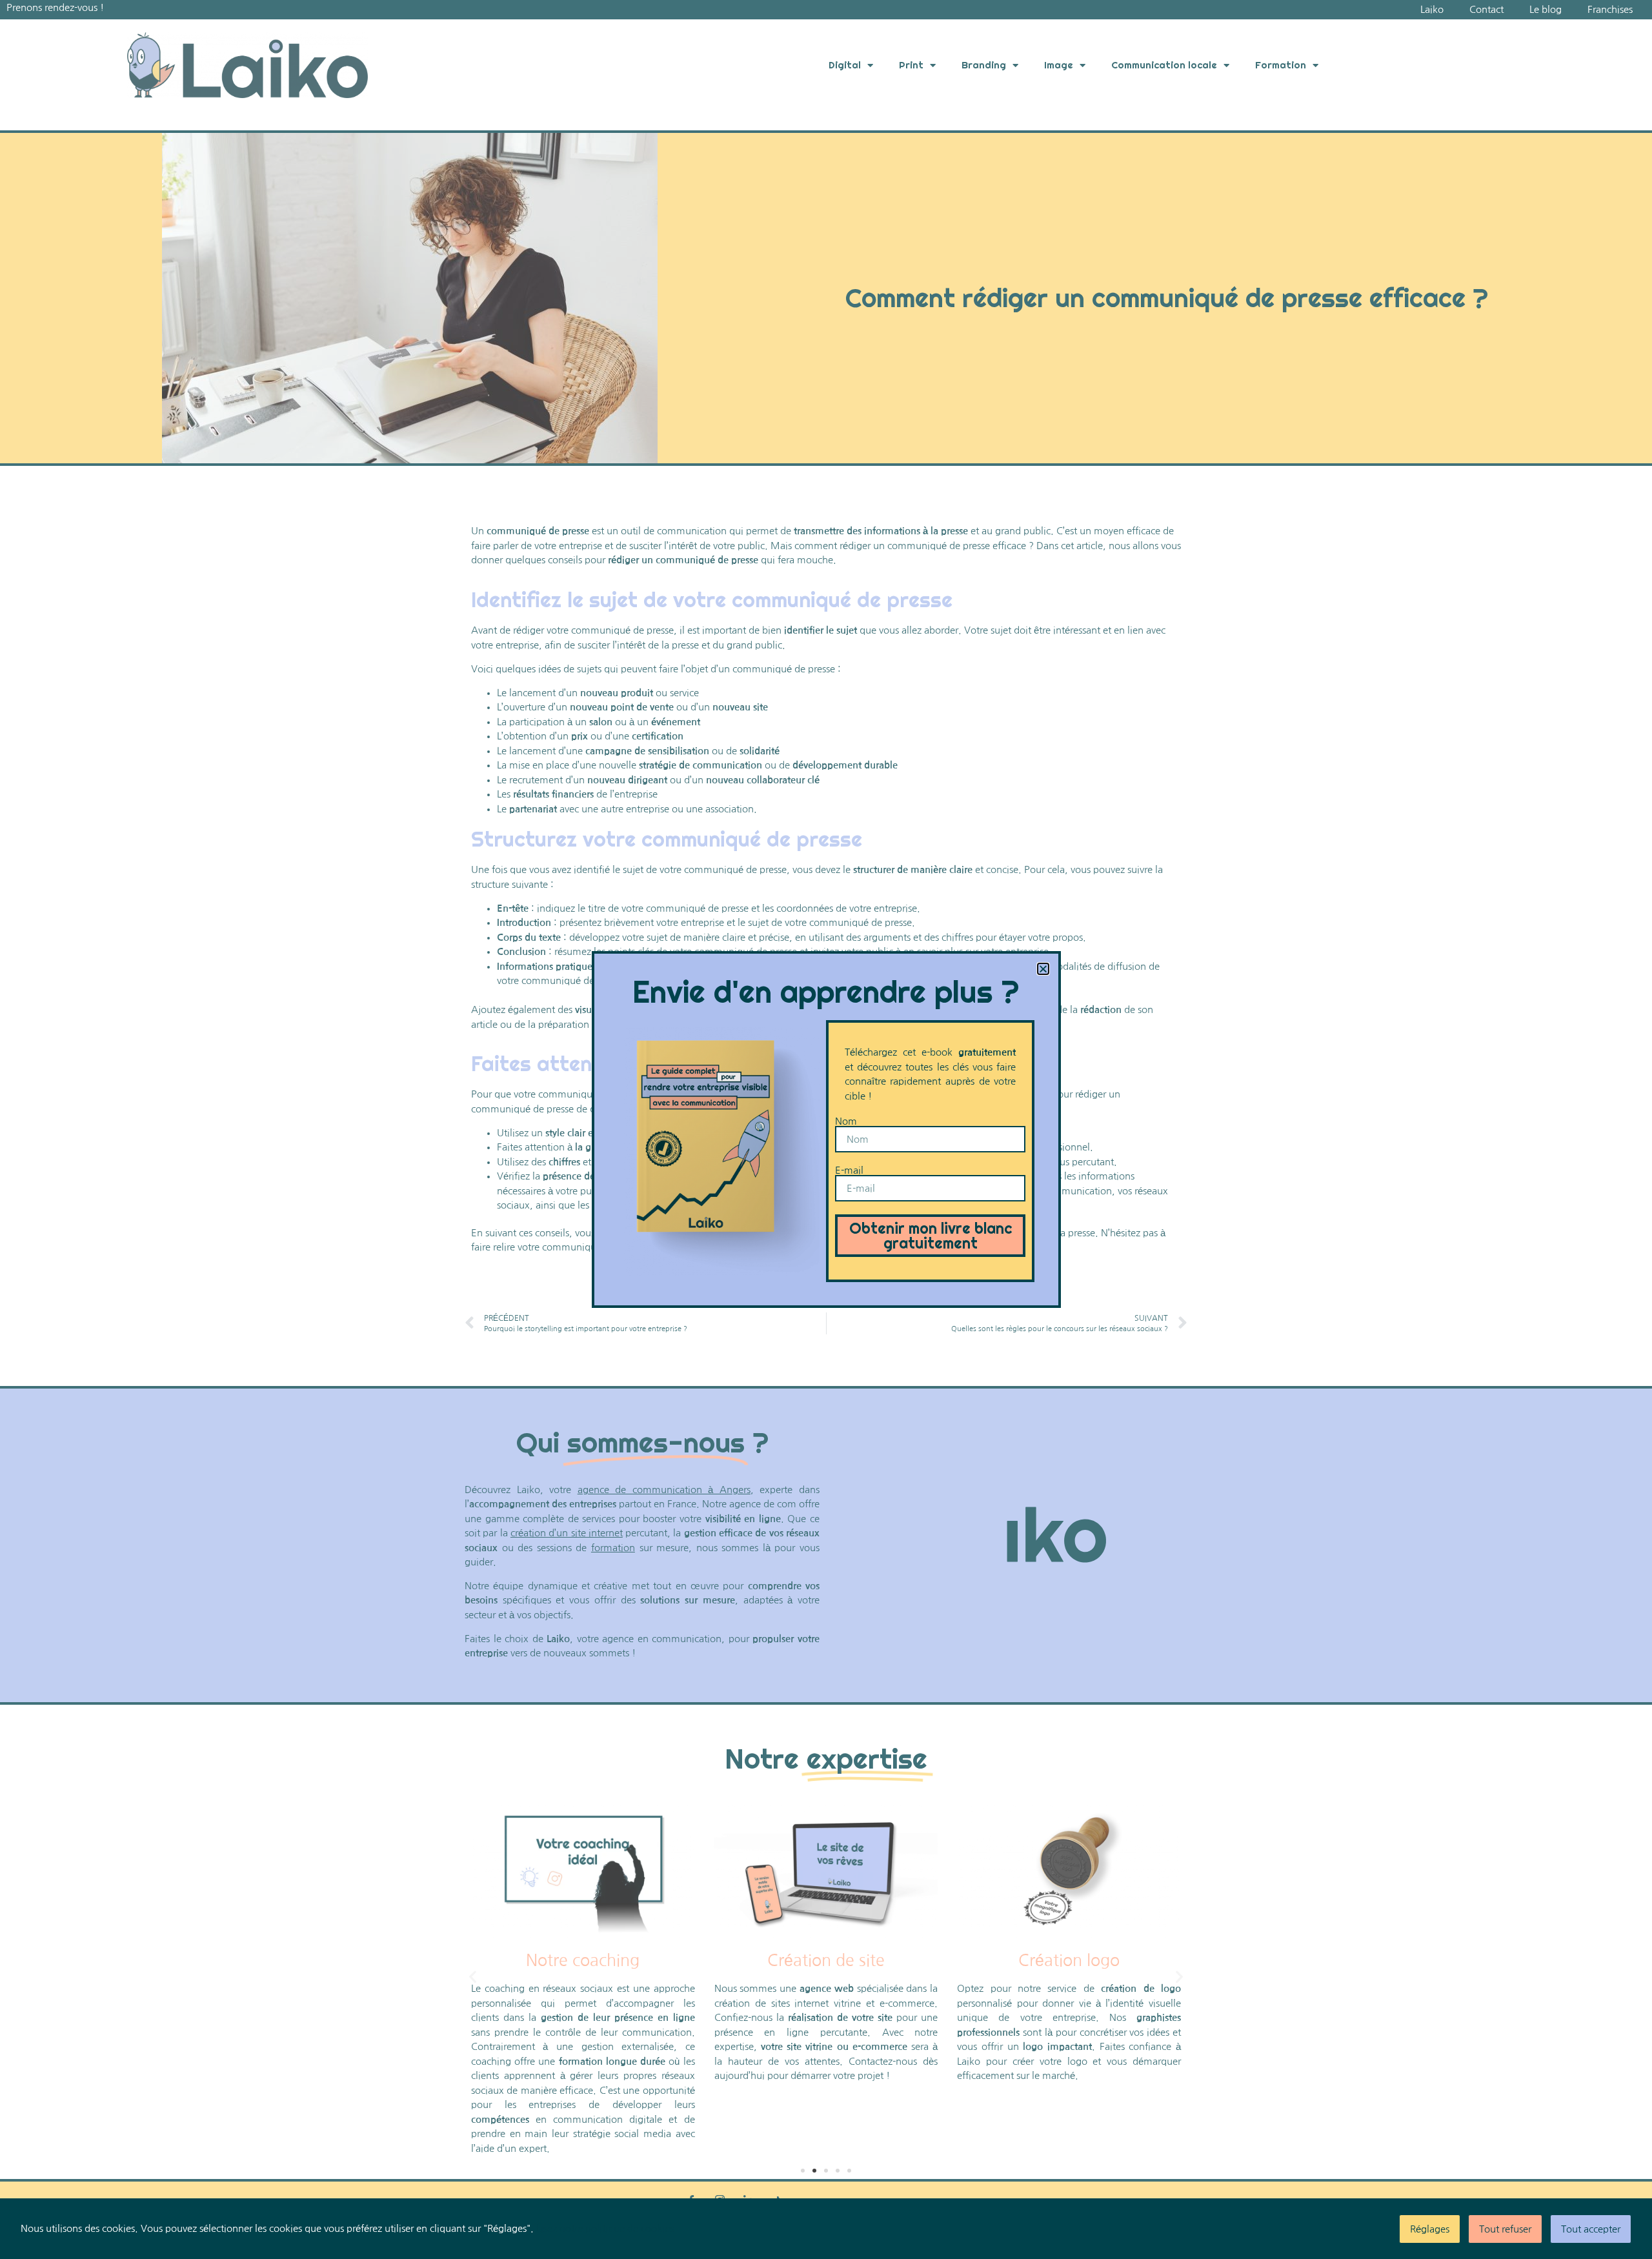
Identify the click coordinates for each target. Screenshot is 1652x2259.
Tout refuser (1505, 2229)
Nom (846, 1121)
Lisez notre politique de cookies (605, 2228)
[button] (1043, 969)
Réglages (1430, 2229)
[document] (826, 1129)
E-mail (849, 1170)
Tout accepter (1591, 2229)
